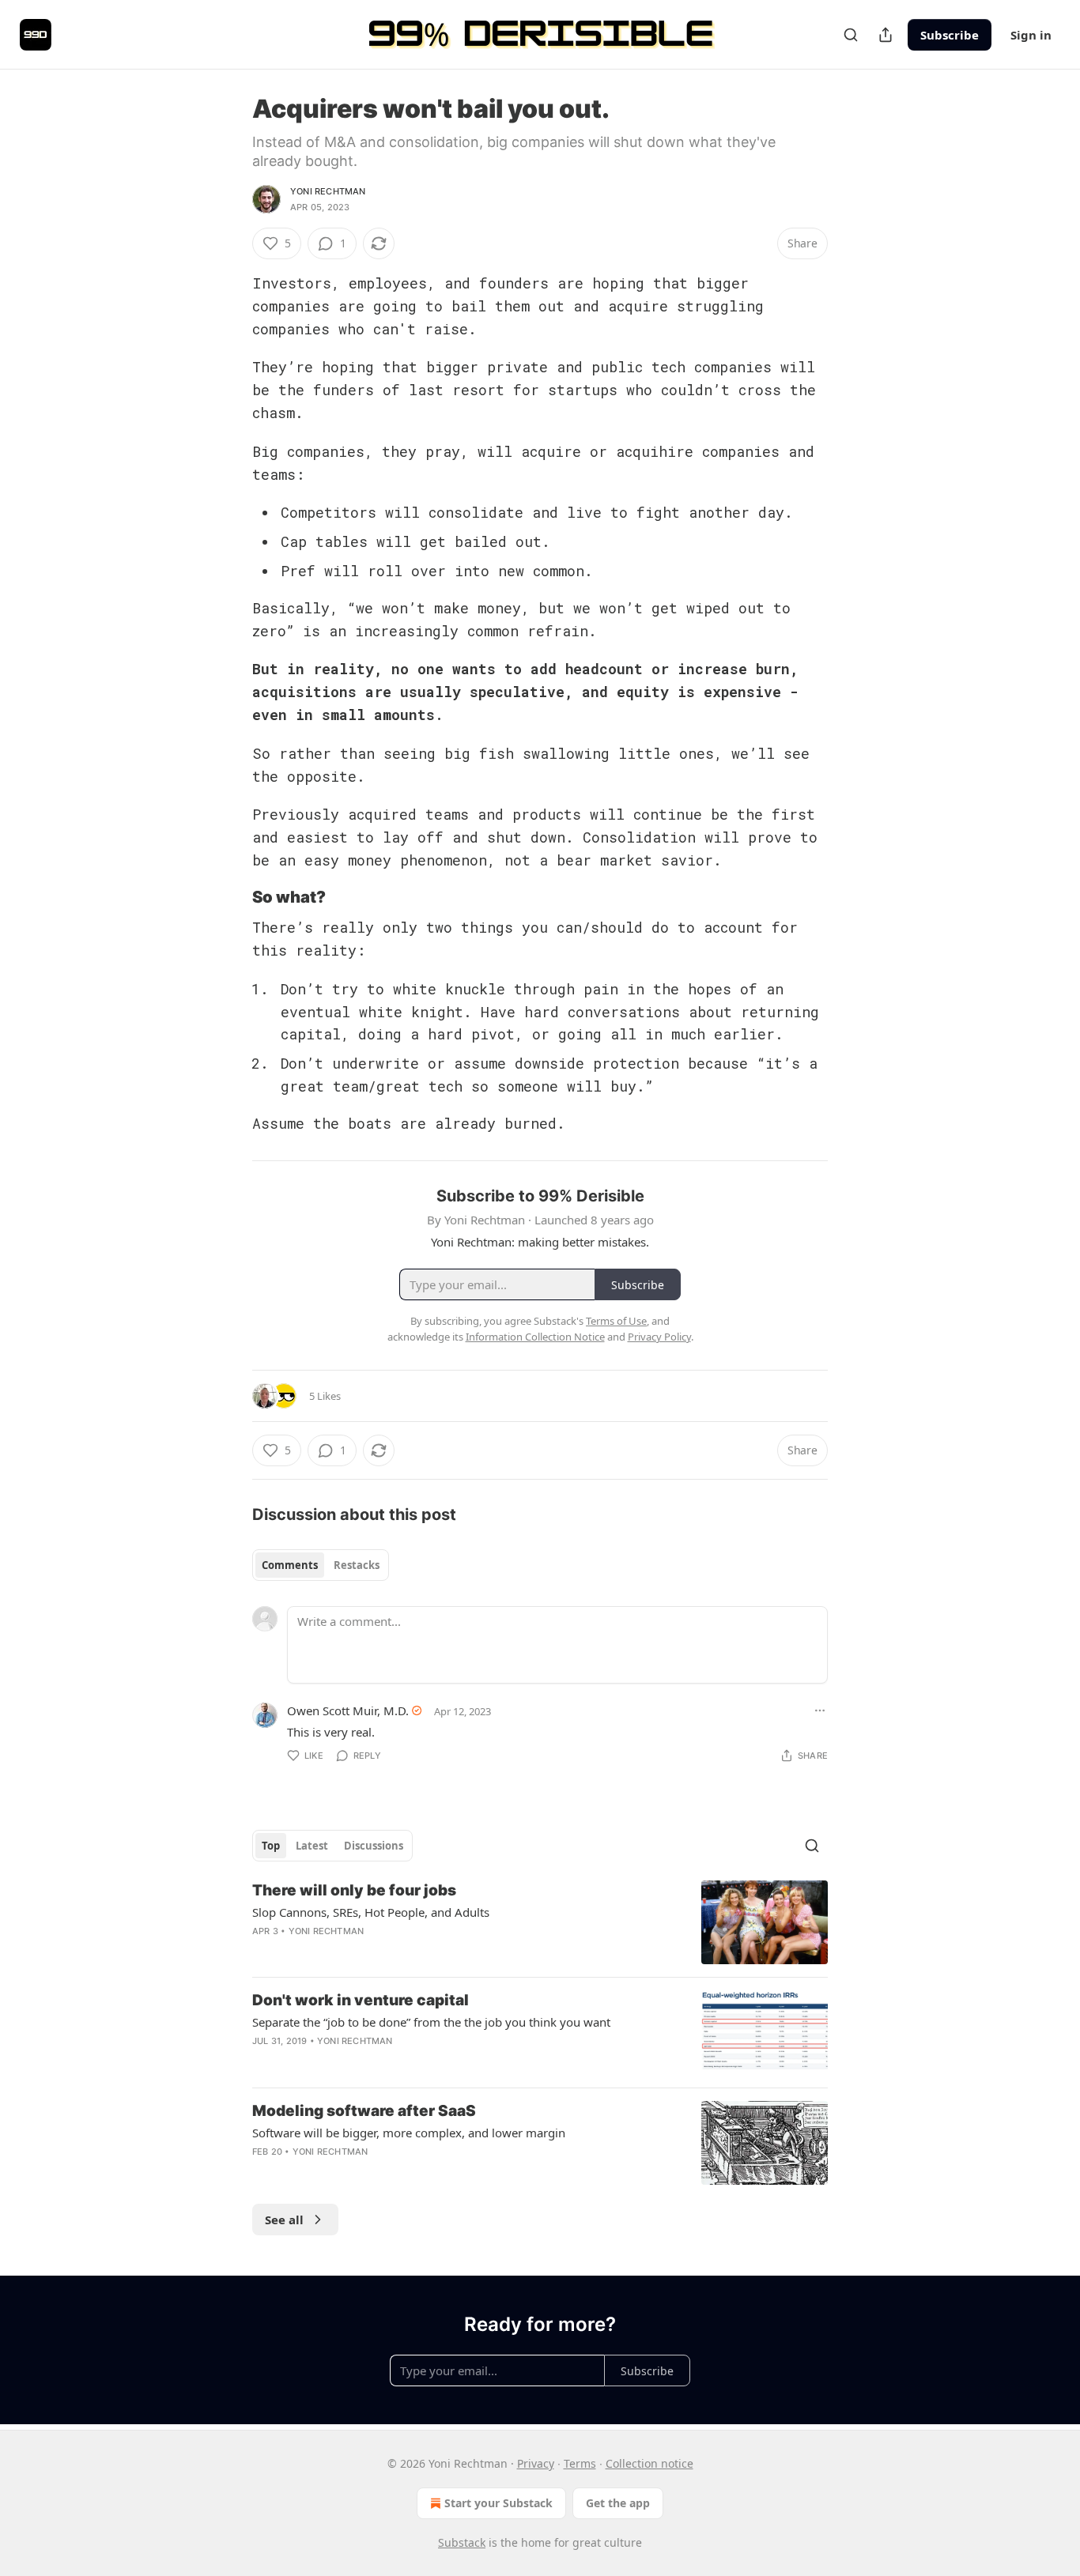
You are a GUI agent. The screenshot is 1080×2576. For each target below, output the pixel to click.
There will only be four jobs (354, 1890)
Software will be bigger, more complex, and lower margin (409, 2133)
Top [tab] (271, 1846)
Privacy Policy (659, 1337)
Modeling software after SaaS (364, 2111)
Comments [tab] (290, 1565)
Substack (462, 2542)
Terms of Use (616, 1321)
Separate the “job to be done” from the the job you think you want (431, 2022)
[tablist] (321, 1565)
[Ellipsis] (820, 1710)
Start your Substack (498, 2503)
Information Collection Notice (535, 1337)
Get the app (618, 2503)
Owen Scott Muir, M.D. (348, 1710)
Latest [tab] (312, 1846)
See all (284, 2220)
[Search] (851, 35)
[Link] (230, 897)
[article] (540, 1923)
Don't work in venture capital (361, 2000)
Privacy (536, 2463)
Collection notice (650, 2463)
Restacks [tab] (357, 1565)
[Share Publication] (886, 35)
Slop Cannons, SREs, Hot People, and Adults (371, 1912)
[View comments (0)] (410, 2061)
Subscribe (950, 35)
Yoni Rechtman (328, 191)
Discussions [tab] (374, 1846)
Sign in (1031, 35)
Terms (580, 2463)
